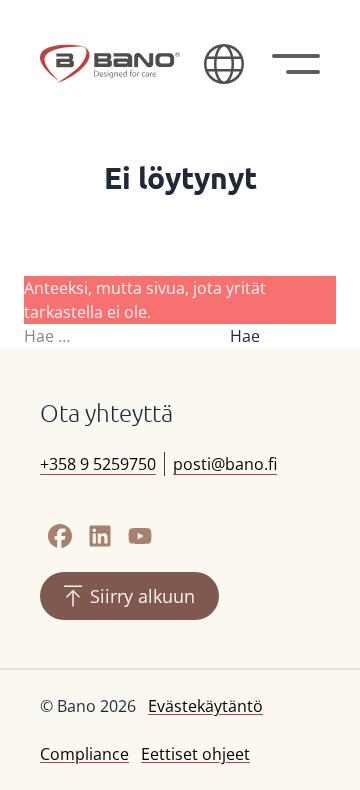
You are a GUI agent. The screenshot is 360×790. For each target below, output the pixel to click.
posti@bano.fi (225, 464)
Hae (245, 336)
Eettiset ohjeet (195, 754)
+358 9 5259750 (98, 464)
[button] (224, 64)
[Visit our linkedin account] (100, 536)
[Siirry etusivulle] (110, 64)
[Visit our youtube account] (140, 536)
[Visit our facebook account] (60, 536)
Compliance (84, 754)
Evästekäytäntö (205, 706)
